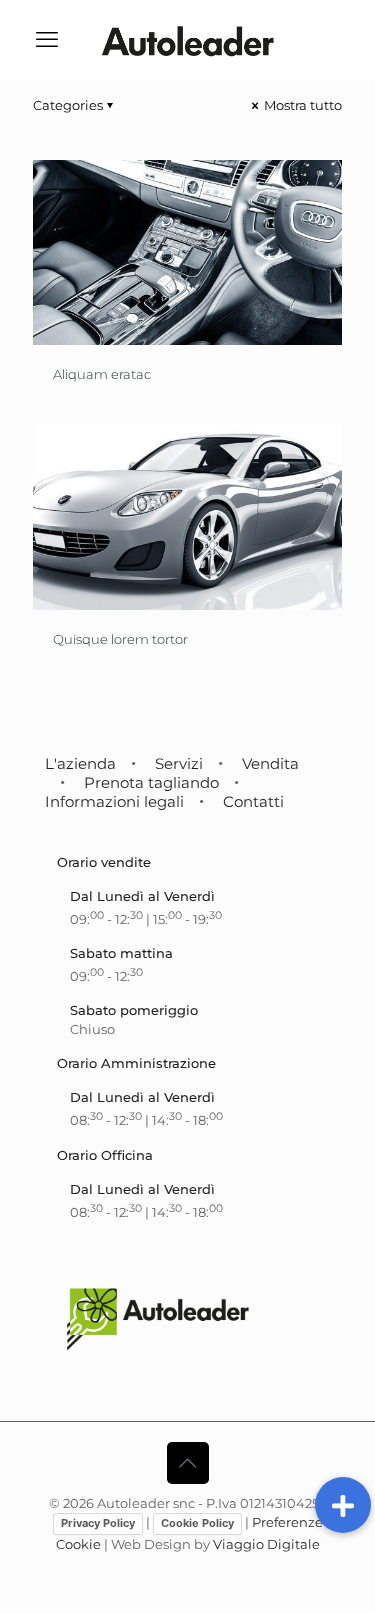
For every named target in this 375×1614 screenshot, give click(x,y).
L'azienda (80, 763)
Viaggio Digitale (266, 1544)
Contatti (253, 801)
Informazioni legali (114, 801)
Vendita (270, 763)
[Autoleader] (187, 40)
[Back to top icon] (188, 1463)
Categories (68, 105)
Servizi (179, 763)
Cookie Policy (197, 1523)
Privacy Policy (98, 1523)
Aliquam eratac (102, 374)
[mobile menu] (47, 40)
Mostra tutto (301, 105)
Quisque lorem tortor (120, 639)
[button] (343, 1505)
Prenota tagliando (151, 782)
